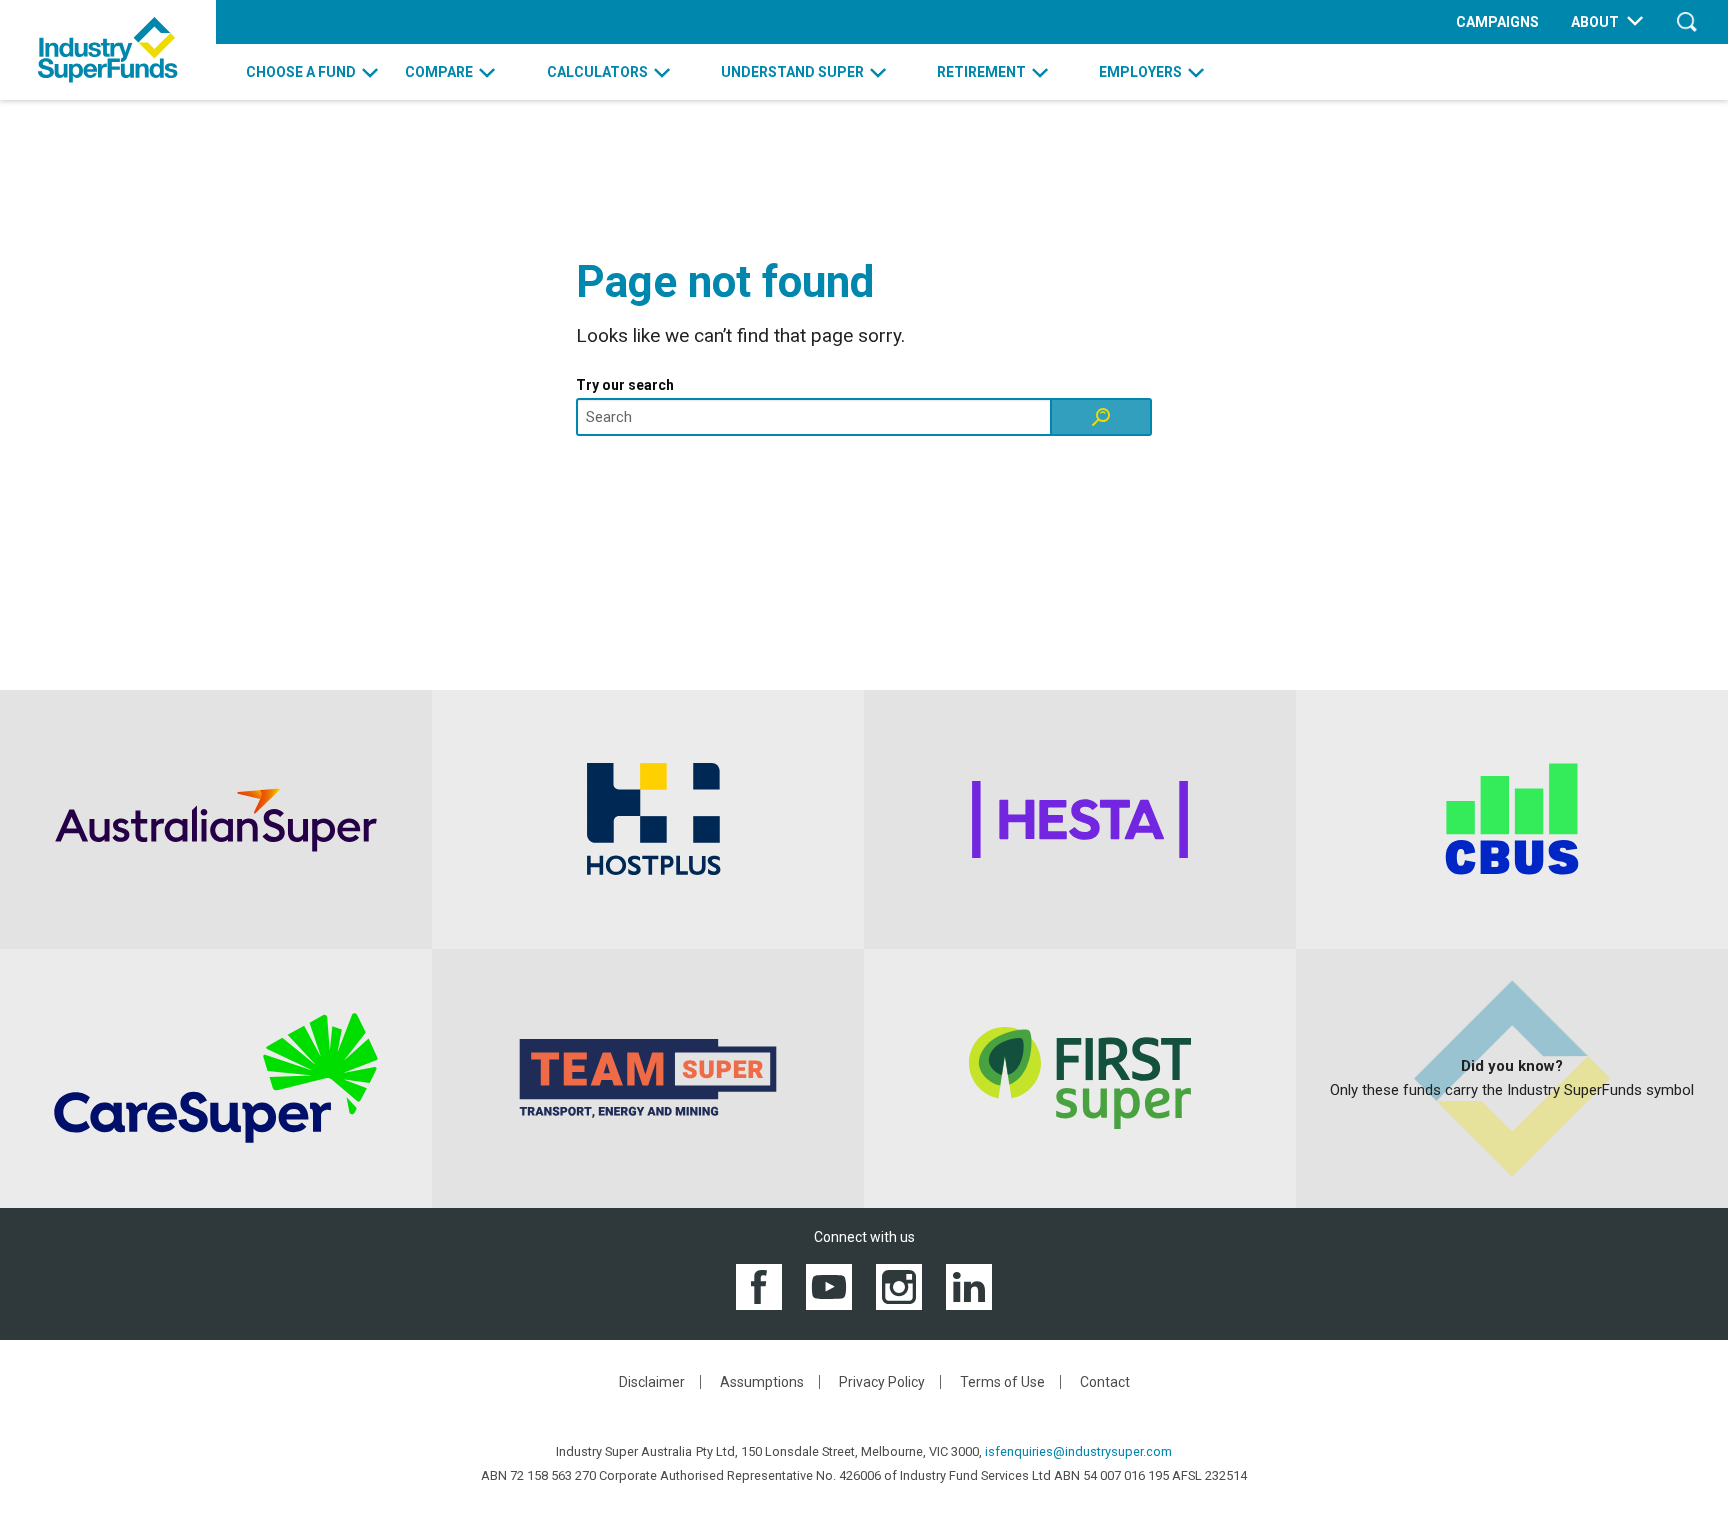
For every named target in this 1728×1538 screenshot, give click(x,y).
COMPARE (439, 72)
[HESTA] (1080, 819)
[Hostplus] (648, 819)
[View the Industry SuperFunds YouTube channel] (829, 1285)
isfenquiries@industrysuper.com (1078, 1451)
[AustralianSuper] (216, 819)
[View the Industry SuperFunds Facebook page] (759, 1285)
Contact (1105, 1382)
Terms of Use (1002, 1382)
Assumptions (762, 1382)
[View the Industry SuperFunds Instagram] (899, 1285)
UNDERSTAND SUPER (792, 72)
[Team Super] (648, 1078)
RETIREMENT (981, 72)
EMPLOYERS (1140, 72)
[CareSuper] (216, 1078)
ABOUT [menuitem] (1595, 22)
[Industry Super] (108, 50)
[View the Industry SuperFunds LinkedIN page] (969, 1285)
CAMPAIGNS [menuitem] (1497, 22)
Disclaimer (652, 1382)
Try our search (625, 385)
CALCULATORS (597, 72)
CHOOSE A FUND (301, 72)
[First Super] (1080, 1078)
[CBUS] (1512, 819)
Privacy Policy (882, 1382)
